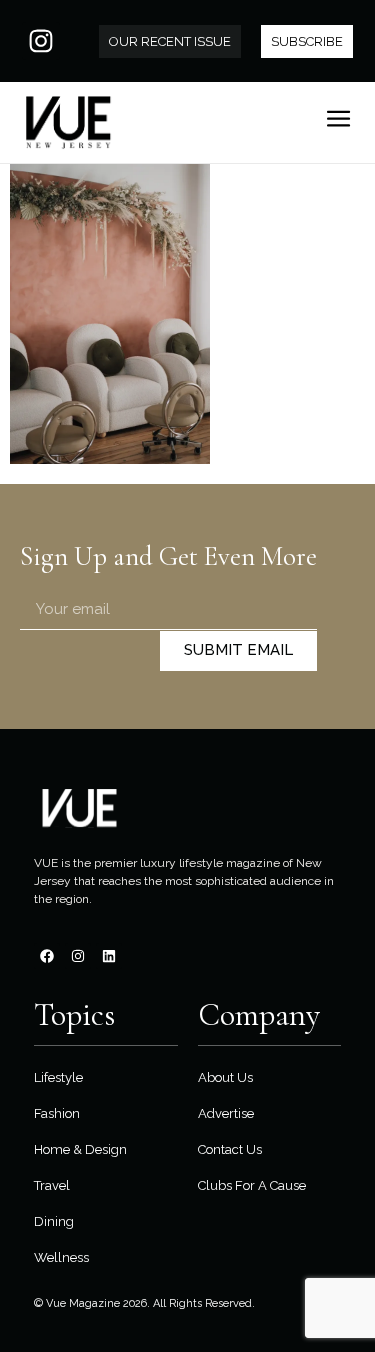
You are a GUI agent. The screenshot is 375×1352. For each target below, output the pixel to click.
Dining (54, 1221)
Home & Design (80, 1149)
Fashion (57, 1113)
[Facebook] (47, 956)
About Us (225, 1077)
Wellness (61, 1257)
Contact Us (230, 1149)
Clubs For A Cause (252, 1185)
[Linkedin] (109, 956)
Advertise (226, 1113)
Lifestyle (58, 1077)
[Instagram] (41, 41)
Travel (52, 1185)
